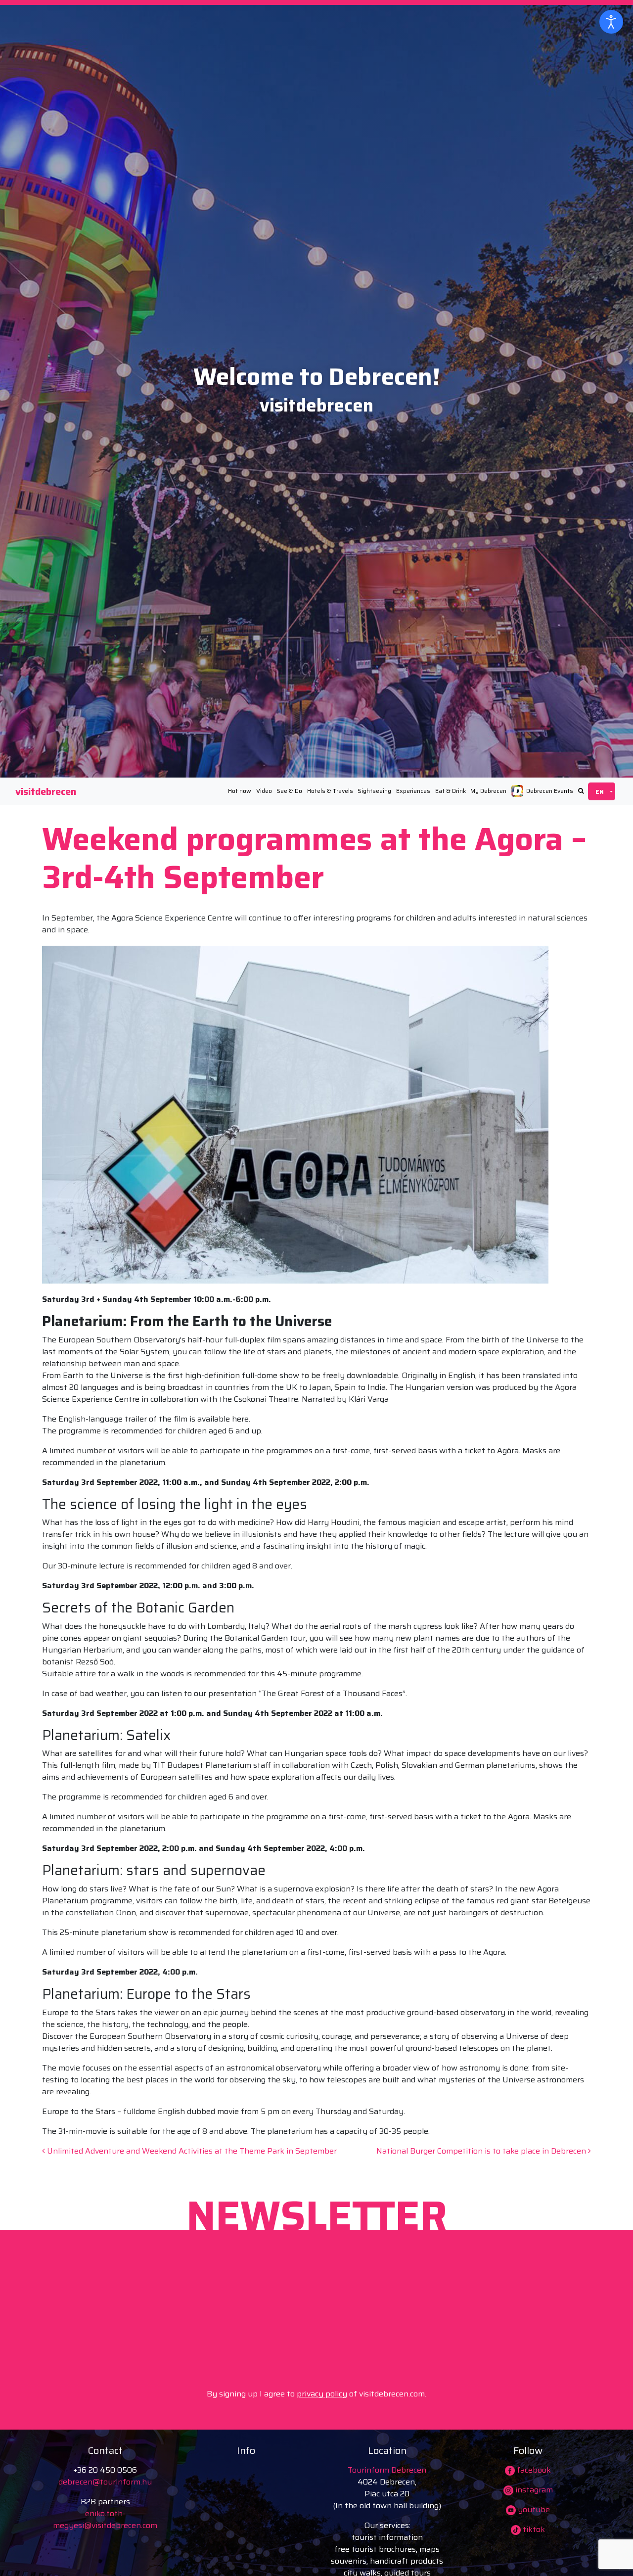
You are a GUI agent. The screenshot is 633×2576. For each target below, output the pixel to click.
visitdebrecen (46, 791)
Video (264, 791)
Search (581, 791)
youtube (533, 2509)
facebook (533, 2470)
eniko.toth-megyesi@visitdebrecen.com (105, 2519)
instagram (533, 2490)
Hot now (240, 791)
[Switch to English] (602, 791)
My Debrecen (488, 791)
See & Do (289, 791)
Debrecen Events (550, 791)
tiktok (533, 2529)
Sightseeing (374, 791)
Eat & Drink (451, 791)
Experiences (413, 791)
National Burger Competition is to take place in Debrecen (482, 2151)
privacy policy (322, 2394)
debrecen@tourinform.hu (105, 2482)
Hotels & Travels (330, 791)
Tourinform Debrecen (387, 2470)
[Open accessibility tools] (611, 22)
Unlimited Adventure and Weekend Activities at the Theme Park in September (191, 2151)
